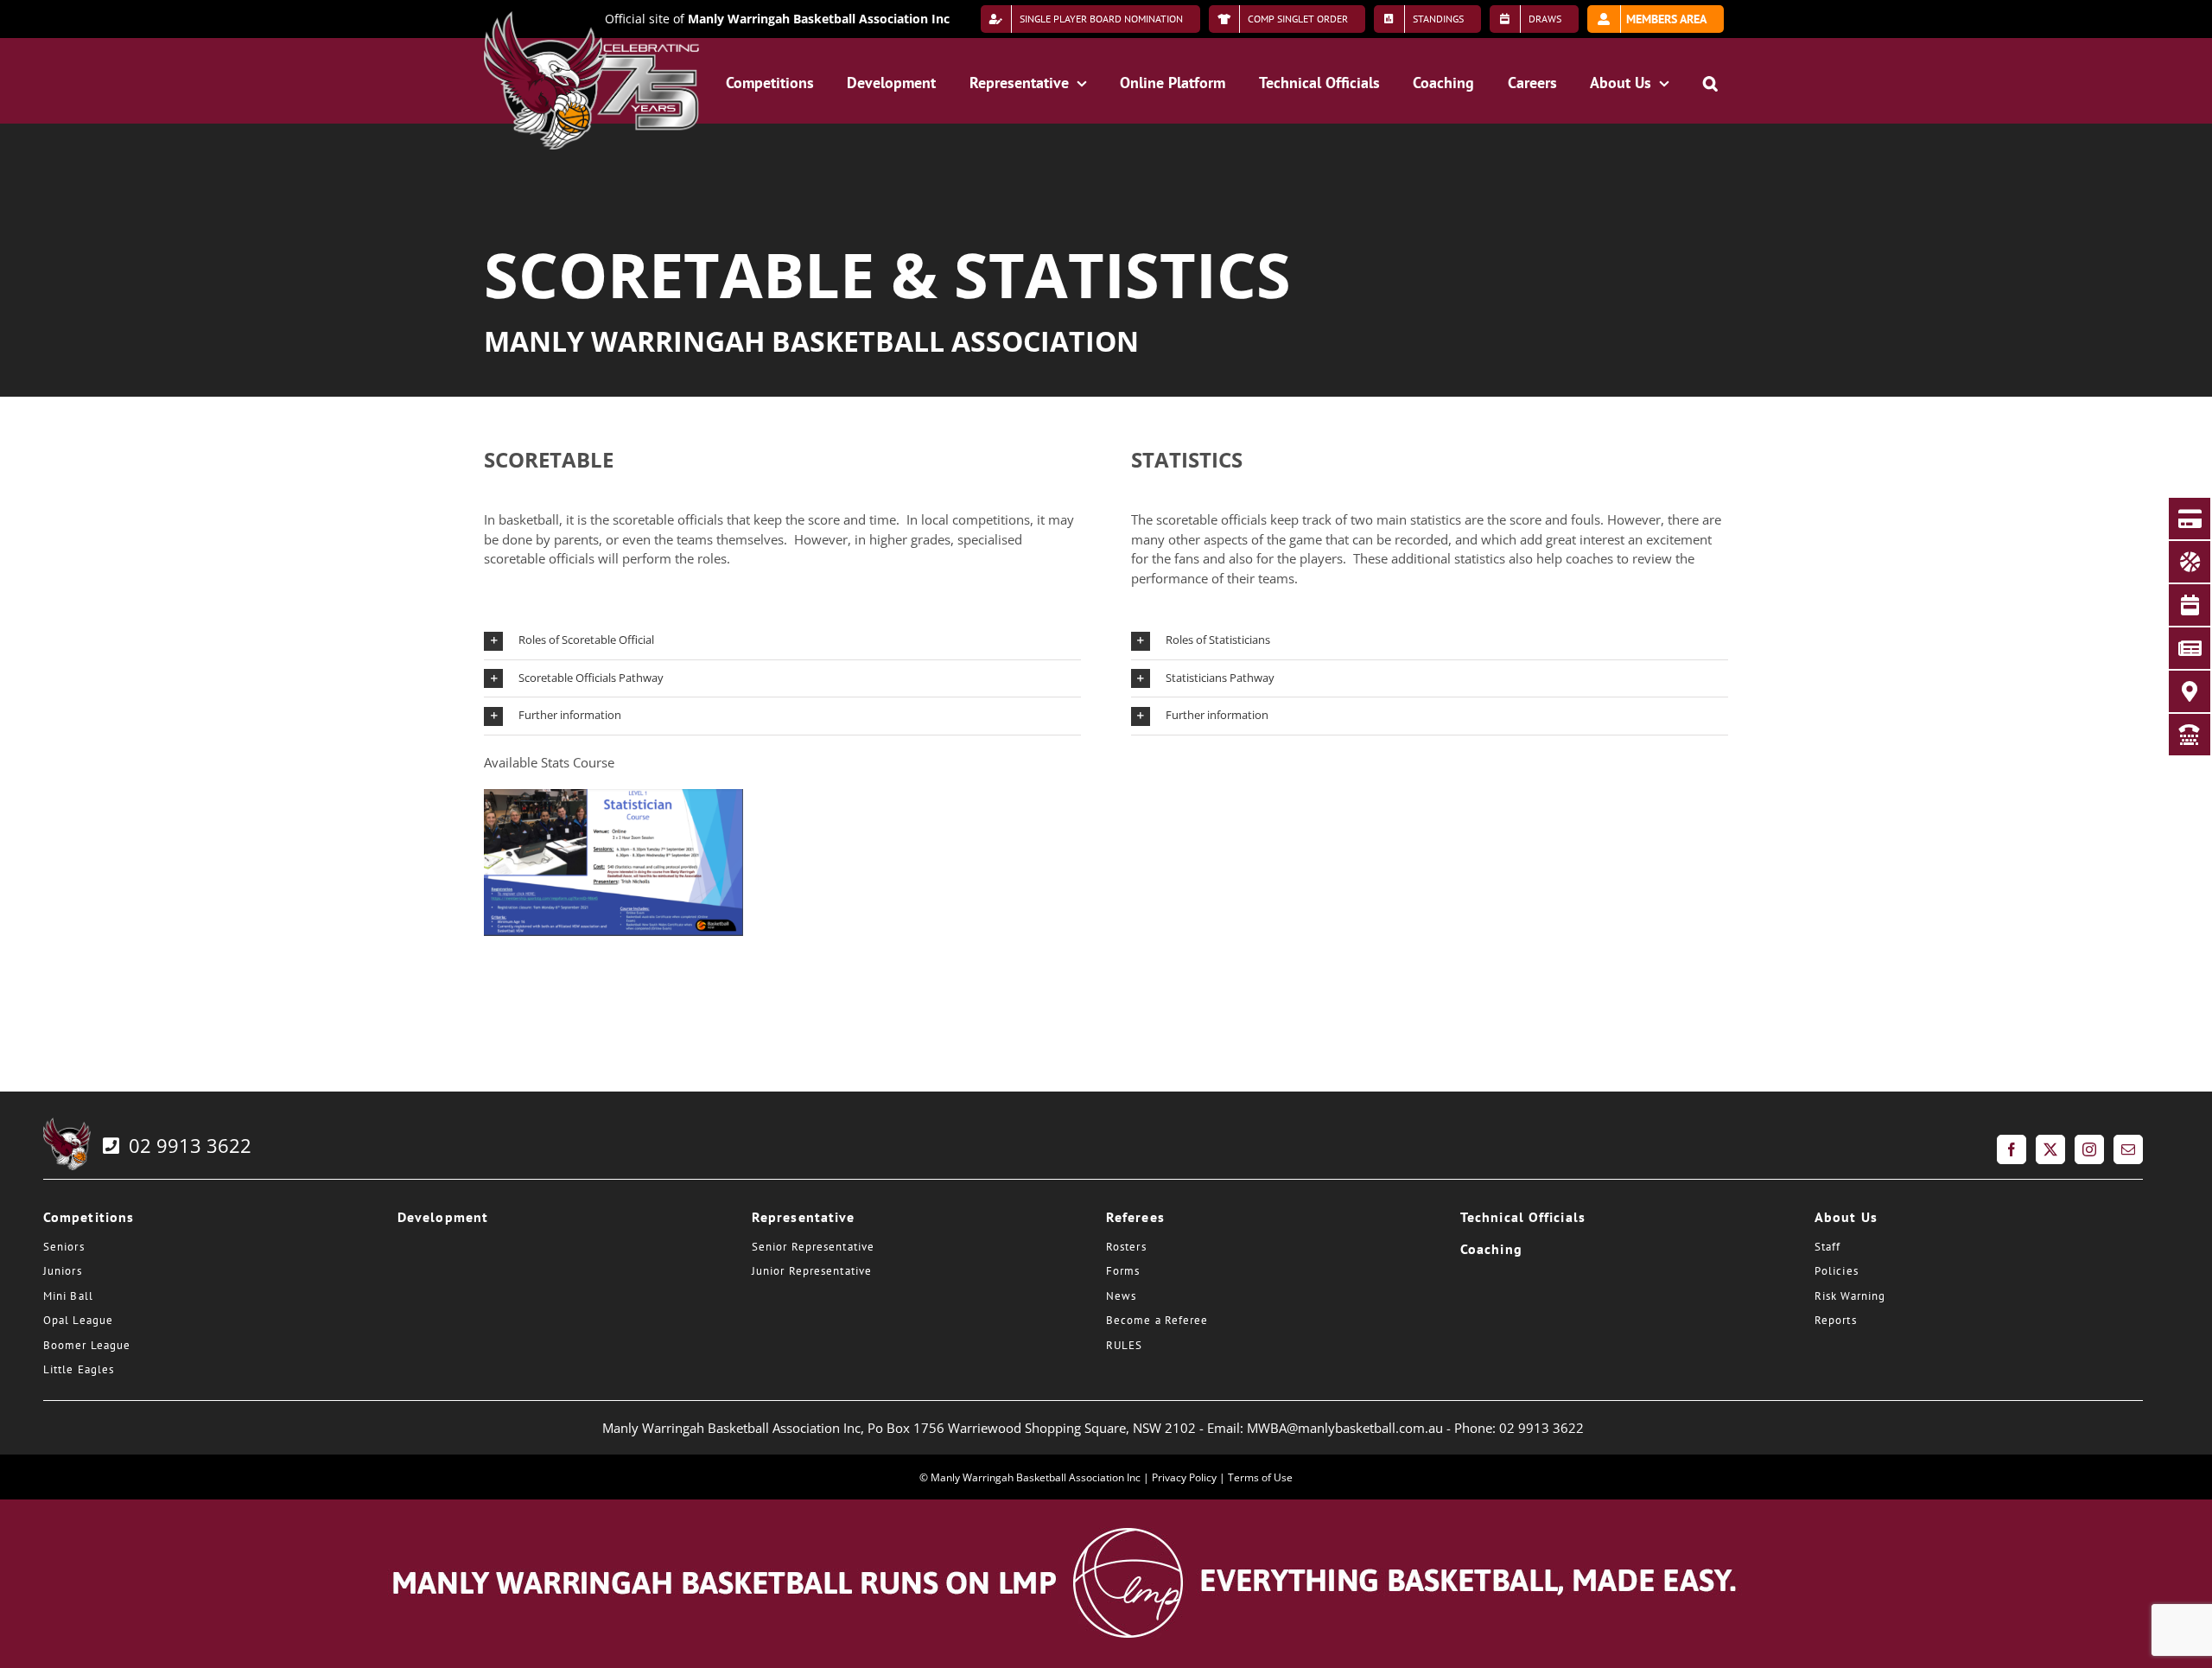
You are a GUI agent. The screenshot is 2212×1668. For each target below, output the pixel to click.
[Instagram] (2089, 1149)
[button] (1710, 80)
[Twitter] (2050, 1149)
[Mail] (2128, 1149)
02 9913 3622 (188, 1145)
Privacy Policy (1184, 1477)
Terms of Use (1260, 1477)
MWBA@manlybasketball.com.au (1345, 1428)
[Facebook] (2012, 1149)
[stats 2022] (613, 795)
